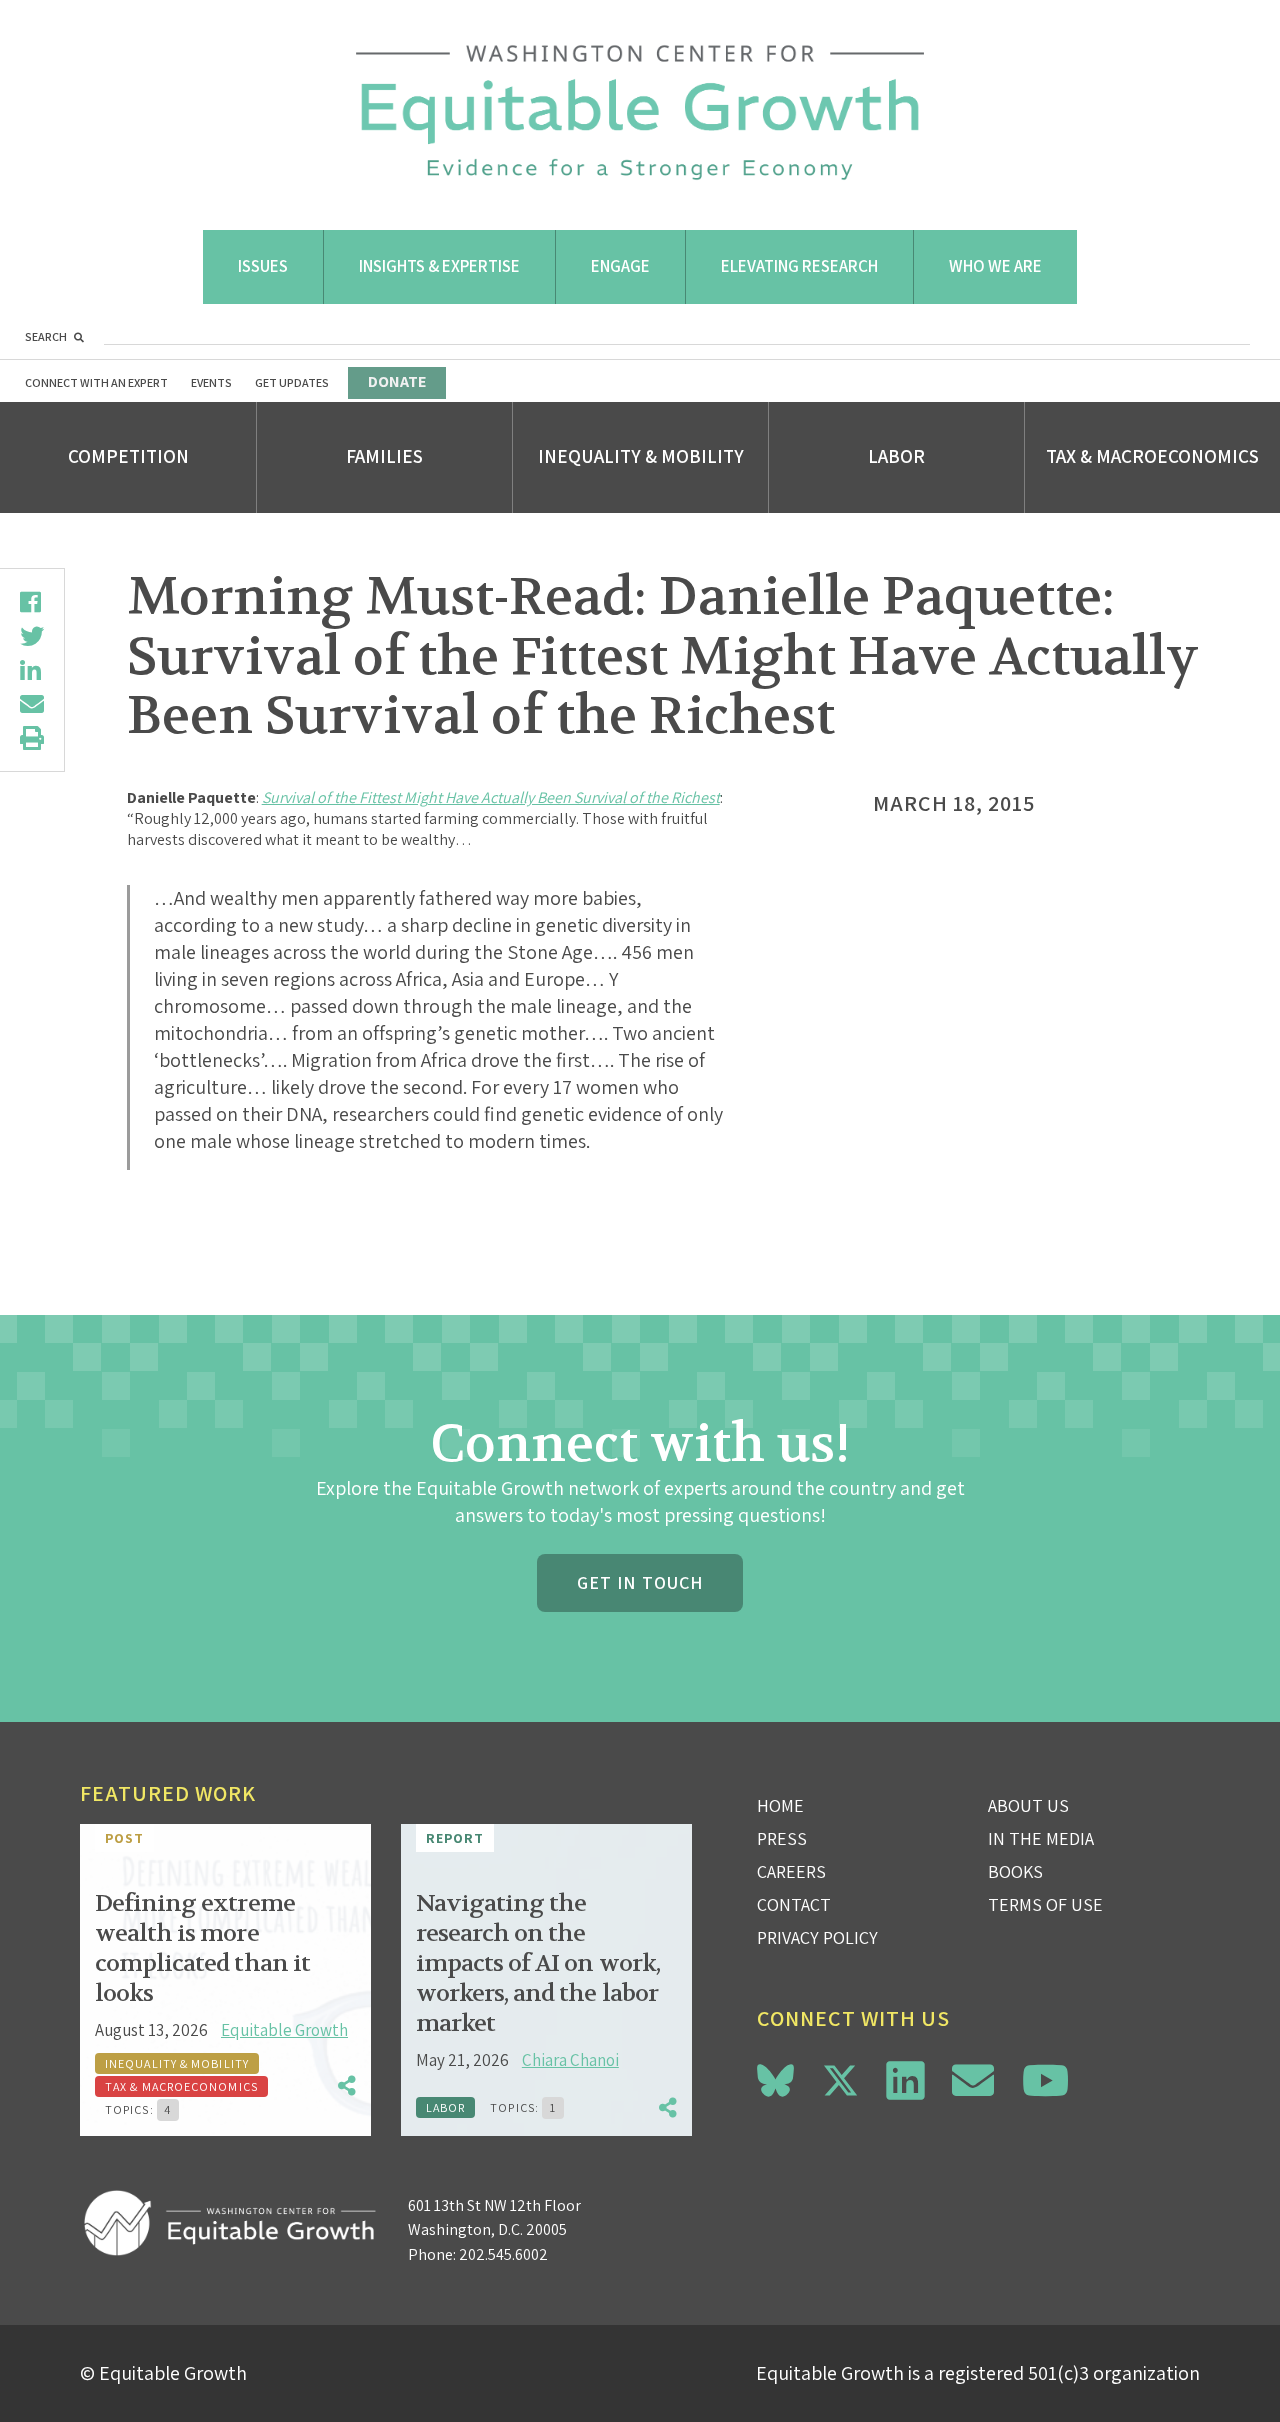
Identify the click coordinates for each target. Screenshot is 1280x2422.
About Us (1028, 1805)
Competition (128, 456)
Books (1015, 1871)
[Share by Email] (32, 704)
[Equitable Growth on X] (840, 2077)
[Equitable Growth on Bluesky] (775, 2077)
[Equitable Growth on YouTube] (1045, 2080)
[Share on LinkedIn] (32, 670)
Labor (896, 456)
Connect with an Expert (96, 382)
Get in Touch (640, 1582)
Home (780, 1805)
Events (211, 382)
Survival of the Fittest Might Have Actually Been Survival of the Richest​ (491, 797)
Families (384, 456)
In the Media (1041, 1838)
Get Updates (292, 382)
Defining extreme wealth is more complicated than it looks (202, 1948)
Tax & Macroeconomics (1152, 456)
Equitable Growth (284, 2030)
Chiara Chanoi (570, 2060)
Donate (397, 381)
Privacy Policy (817, 1937)
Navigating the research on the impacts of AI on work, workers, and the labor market (538, 1963)
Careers (791, 1871)
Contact (794, 1904)
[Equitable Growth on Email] (973, 2080)
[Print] (32, 738)
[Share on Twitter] (32, 636)
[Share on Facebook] (32, 602)
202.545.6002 (503, 2254)
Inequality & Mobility (641, 456)
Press (782, 1838)
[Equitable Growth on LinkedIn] (905, 2080)
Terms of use (1045, 1904)
